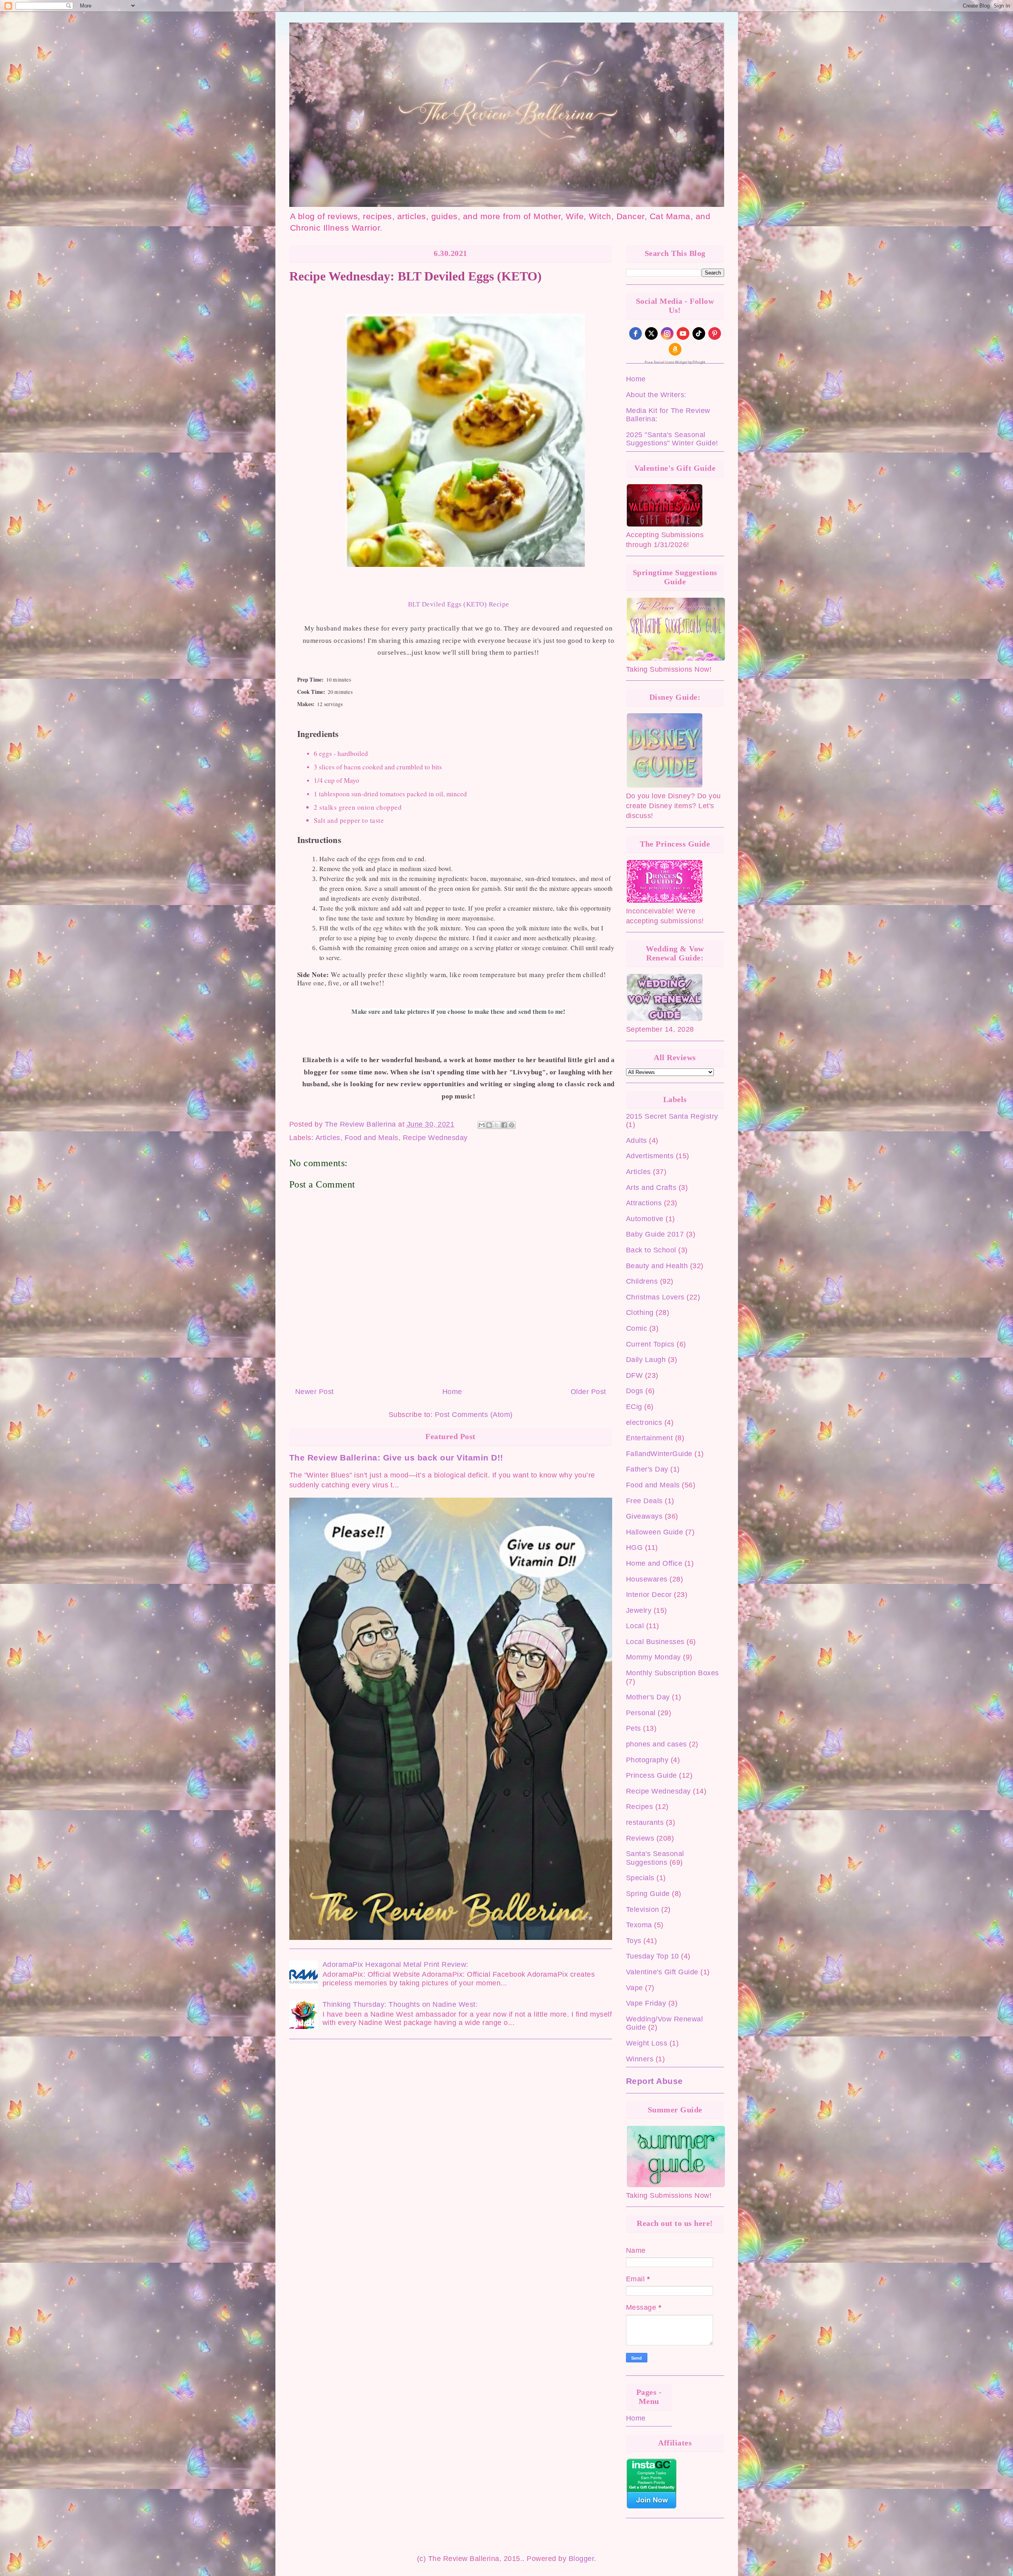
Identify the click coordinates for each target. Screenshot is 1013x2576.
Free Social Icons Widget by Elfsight (675, 362)
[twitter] (651, 333)
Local (635, 1626)
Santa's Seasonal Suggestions (655, 1858)
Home (452, 1392)
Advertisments (650, 1156)
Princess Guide (652, 1775)
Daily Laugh (646, 1360)
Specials (640, 1878)
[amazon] (675, 349)
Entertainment (650, 1438)
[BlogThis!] (489, 1125)
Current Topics (650, 1344)
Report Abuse (654, 2081)
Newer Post (315, 1392)
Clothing (640, 1313)
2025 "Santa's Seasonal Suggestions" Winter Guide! (672, 439)
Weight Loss (647, 2043)
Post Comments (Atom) (474, 1415)
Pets (634, 1728)
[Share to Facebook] (504, 1125)
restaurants (645, 1822)
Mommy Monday (654, 1657)
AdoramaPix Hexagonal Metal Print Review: (396, 1964)
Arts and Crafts (651, 1188)
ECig (634, 1407)
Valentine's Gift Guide (662, 1972)
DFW (635, 1375)
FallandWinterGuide (659, 1454)
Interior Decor (649, 1595)
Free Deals (644, 1501)
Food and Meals (372, 1138)
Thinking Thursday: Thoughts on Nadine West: (400, 2004)
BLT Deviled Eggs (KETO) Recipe (459, 604)
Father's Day (647, 1469)
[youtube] (683, 333)
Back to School (651, 1250)
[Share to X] (497, 1125)
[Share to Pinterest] (512, 1125)
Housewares (647, 1579)
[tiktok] (699, 333)
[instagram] (667, 333)
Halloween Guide (655, 1532)
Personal (641, 1713)
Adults (636, 1140)
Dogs (635, 1391)
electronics (644, 1422)
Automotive (645, 1219)
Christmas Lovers (655, 1297)
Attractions (644, 1203)
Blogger (581, 2559)
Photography (647, 1760)
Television (643, 1909)
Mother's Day (648, 1697)
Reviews (640, 1838)
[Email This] (482, 1125)
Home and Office (654, 1563)
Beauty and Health (657, 1266)
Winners (640, 2059)
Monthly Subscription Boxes (672, 1673)
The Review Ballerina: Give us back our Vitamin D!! (396, 1458)
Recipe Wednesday (435, 1138)
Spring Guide (648, 1894)
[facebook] (635, 333)
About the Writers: (656, 395)
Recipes (640, 1807)
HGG (635, 1547)
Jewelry (639, 1610)
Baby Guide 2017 (655, 1234)
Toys (634, 1941)
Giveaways (644, 1516)
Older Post (588, 1392)
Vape (635, 1988)
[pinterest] (715, 333)
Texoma (639, 1925)
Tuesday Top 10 (653, 1956)
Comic (637, 1328)
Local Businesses (655, 1642)
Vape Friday (646, 2003)
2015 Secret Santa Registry (672, 1116)
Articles (328, 1138)
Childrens (642, 1281)
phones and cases (656, 1744)
